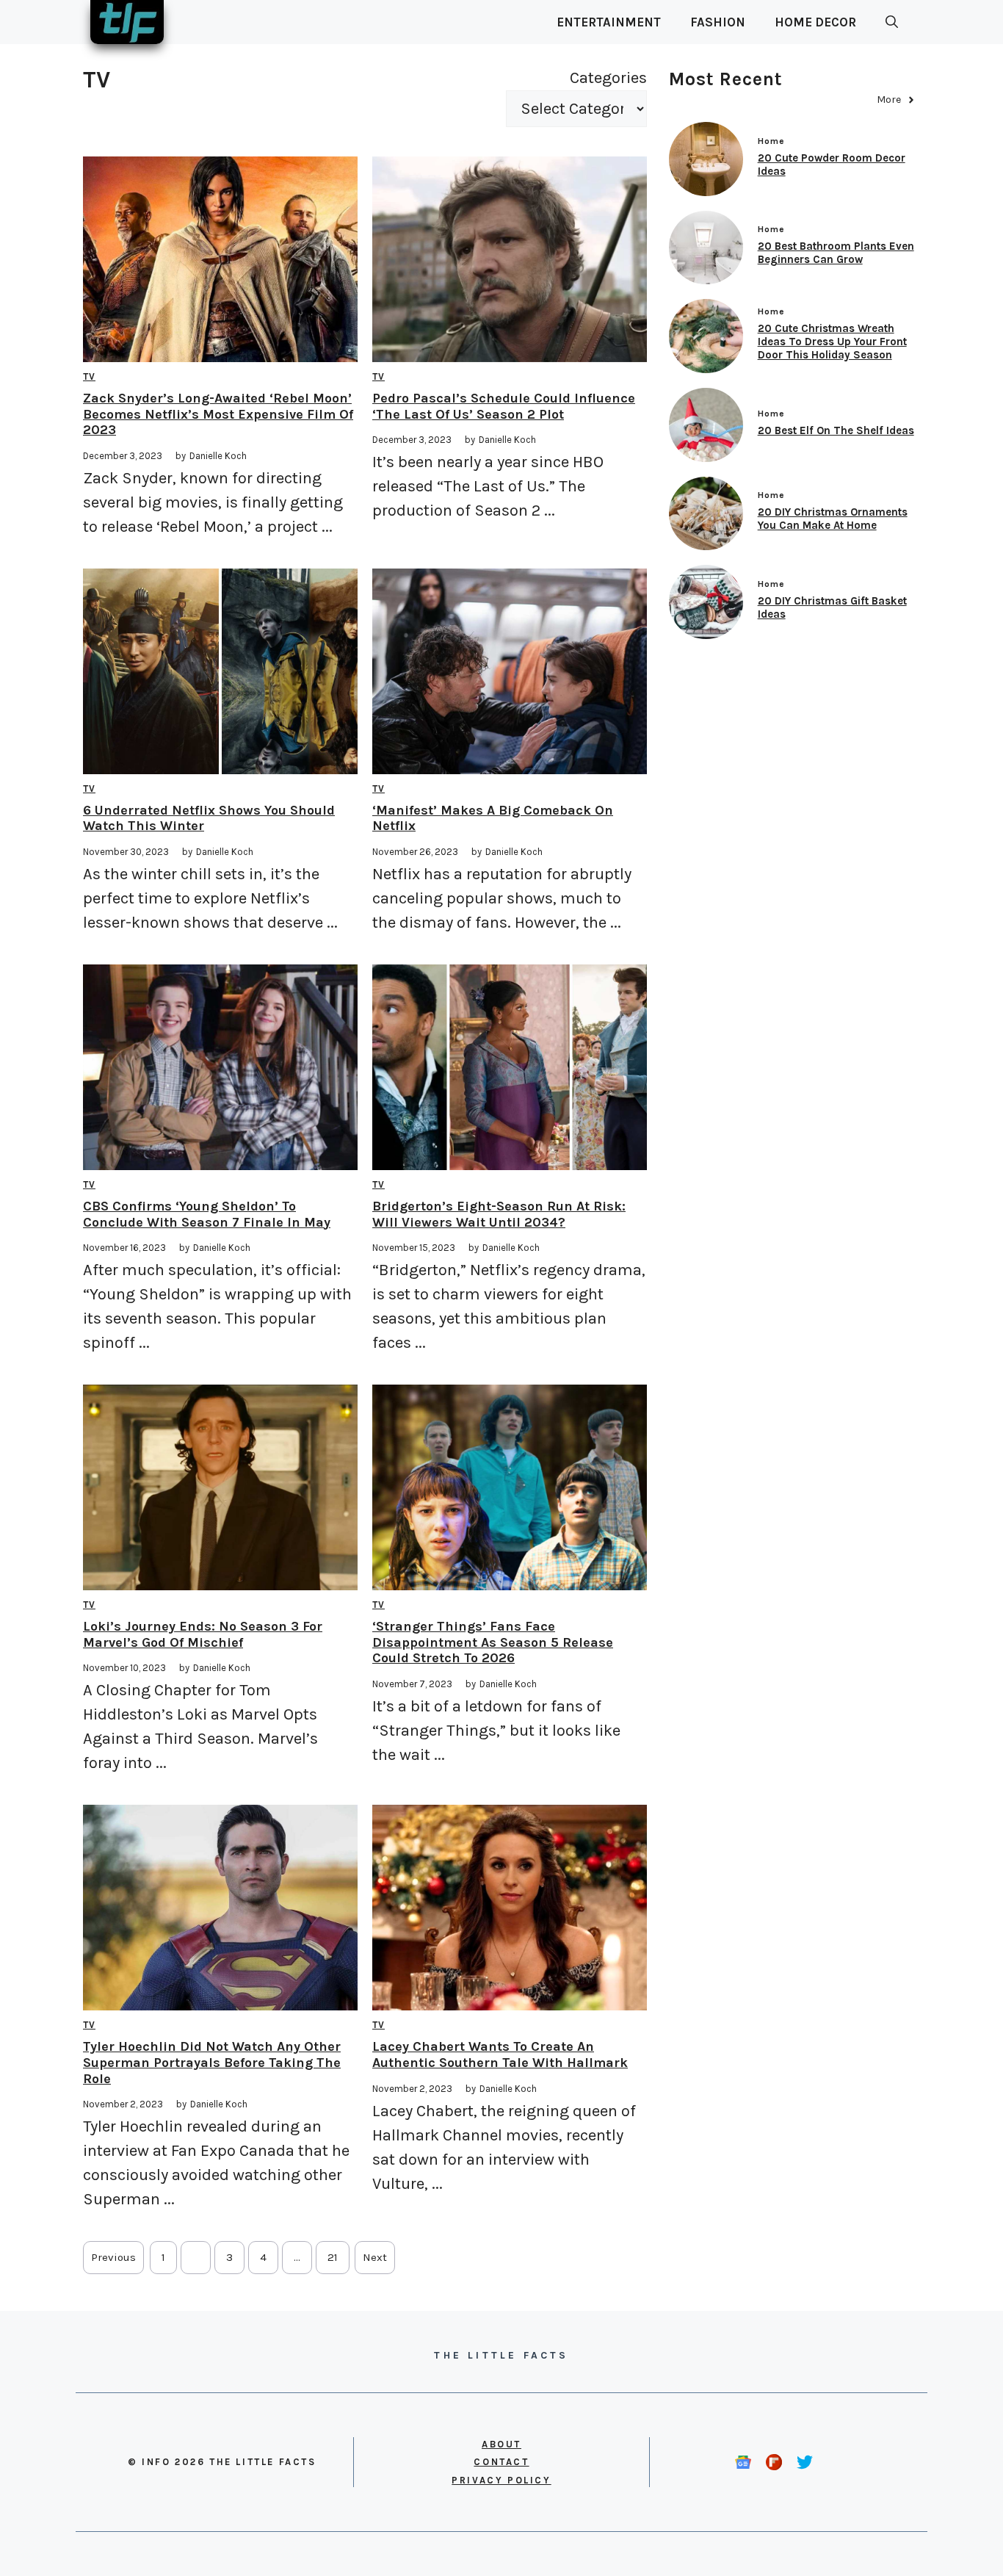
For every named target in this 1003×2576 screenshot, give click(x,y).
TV (89, 376)
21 (333, 2257)
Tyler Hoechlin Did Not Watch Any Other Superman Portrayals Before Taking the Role (212, 2062)
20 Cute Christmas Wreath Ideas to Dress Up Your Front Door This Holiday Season (832, 342)
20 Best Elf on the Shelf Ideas (836, 430)
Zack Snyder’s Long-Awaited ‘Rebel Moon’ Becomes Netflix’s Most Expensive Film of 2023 (218, 414)
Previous (113, 2257)
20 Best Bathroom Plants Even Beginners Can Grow (836, 253)
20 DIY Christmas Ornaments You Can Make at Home (833, 519)
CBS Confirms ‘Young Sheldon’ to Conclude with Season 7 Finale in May (207, 1214)
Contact (501, 2462)
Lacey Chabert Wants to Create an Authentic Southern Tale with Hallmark (500, 2054)
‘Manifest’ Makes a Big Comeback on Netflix (493, 818)
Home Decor (815, 22)
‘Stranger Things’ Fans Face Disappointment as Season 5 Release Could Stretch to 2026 (493, 1642)
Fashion (718, 22)
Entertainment (609, 22)
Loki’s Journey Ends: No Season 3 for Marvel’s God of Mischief (203, 1634)
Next (375, 2257)
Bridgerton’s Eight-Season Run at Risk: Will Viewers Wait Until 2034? (499, 1214)
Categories (608, 78)
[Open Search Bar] (892, 22)
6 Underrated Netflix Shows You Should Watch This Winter (209, 818)
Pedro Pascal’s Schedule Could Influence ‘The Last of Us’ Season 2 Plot (504, 406)
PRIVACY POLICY (501, 2480)
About (501, 2444)
